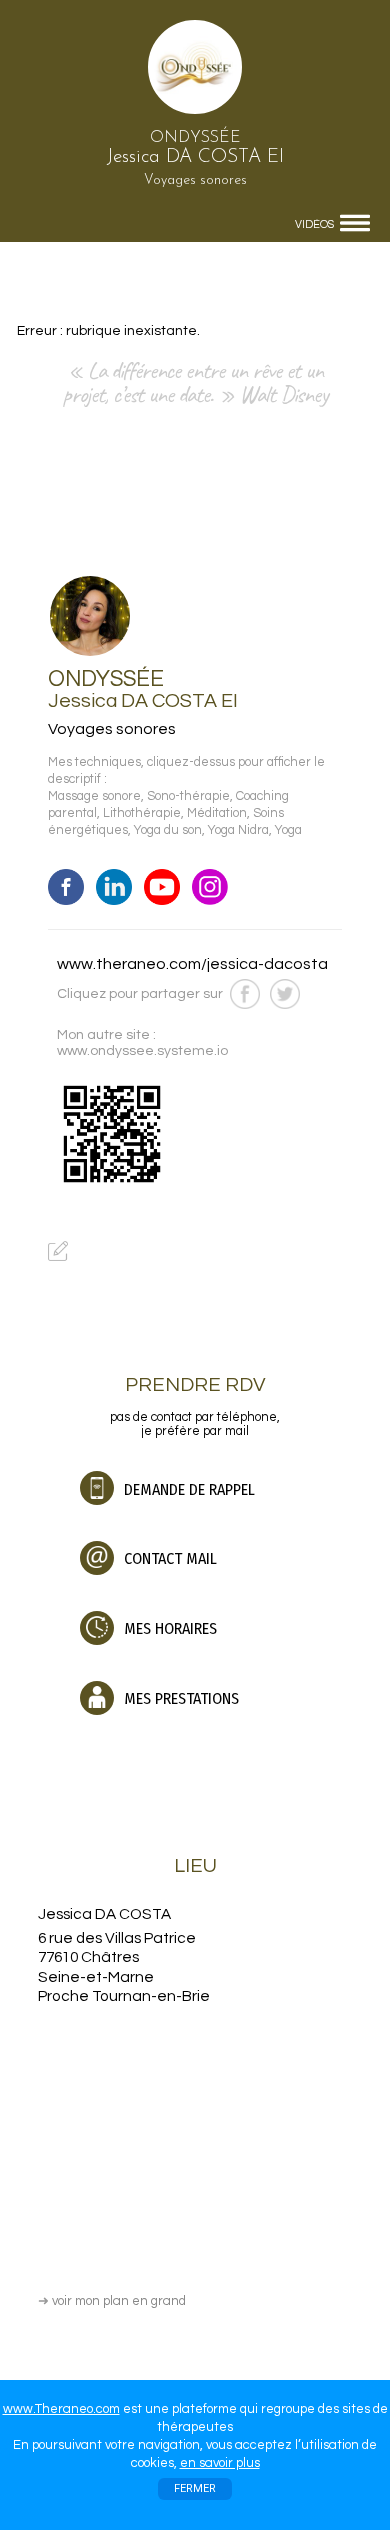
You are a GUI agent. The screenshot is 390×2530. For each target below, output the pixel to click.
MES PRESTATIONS (179, 1698)
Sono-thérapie (188, 796)
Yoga (288, 830)
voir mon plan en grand (112, 2301)
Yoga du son (168, 830)
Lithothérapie (142, 813)
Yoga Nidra (238, 830)
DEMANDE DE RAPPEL (187, 1489)
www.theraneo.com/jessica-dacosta (192, 964)
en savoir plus (220, 2463)
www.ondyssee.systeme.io (142, 1051)
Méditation (217, 813)
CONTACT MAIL (168, 1558)
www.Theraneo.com (61, 2409)
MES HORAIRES (168, 1628)
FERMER (195, 2488)
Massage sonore (94, 796)
